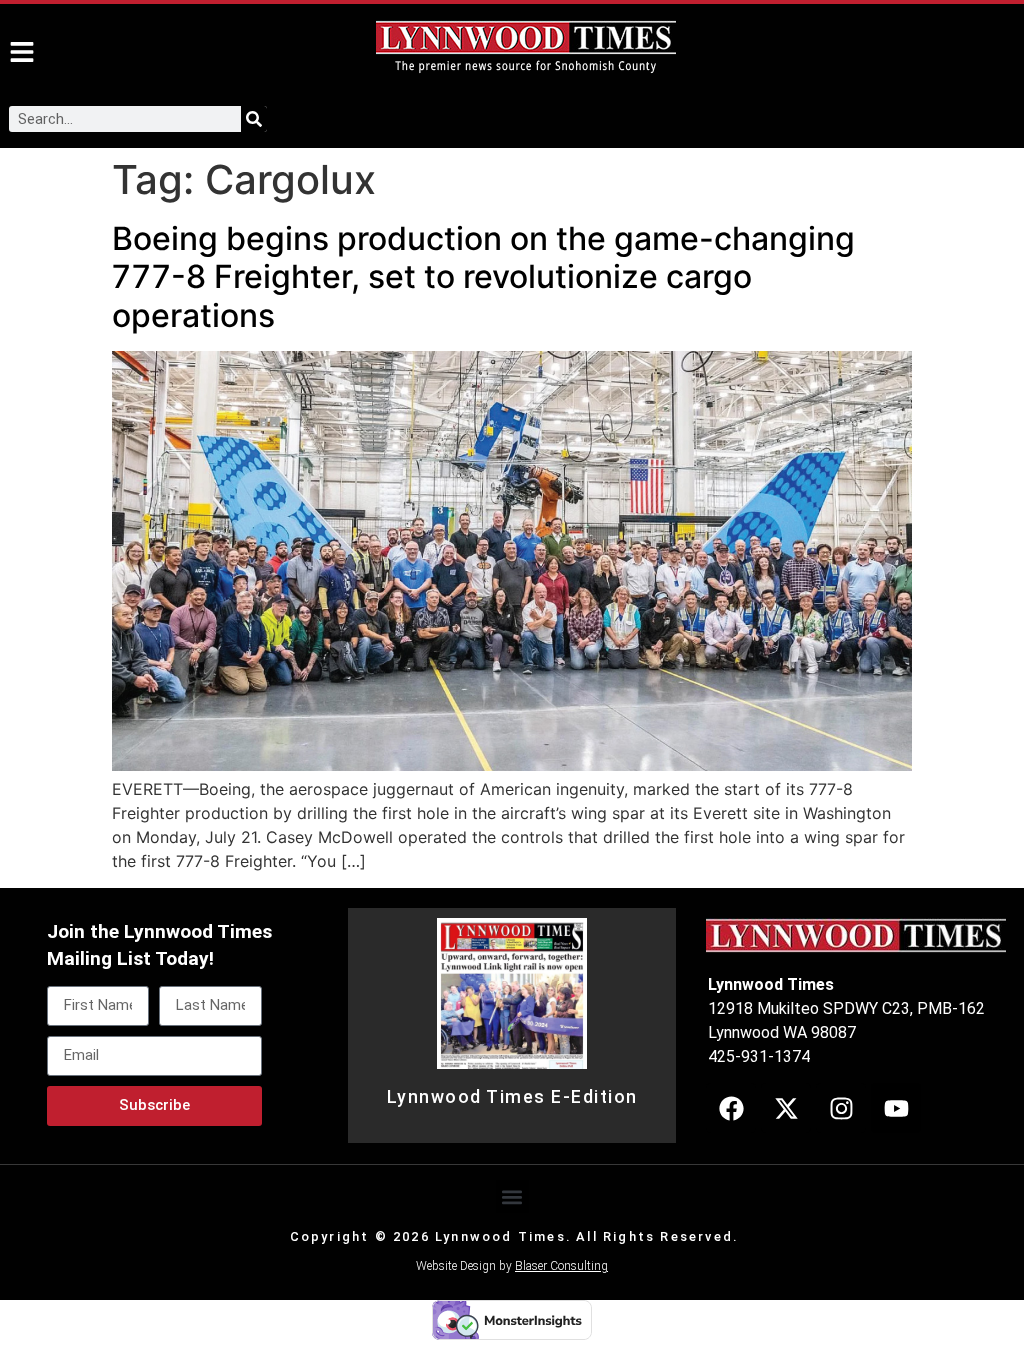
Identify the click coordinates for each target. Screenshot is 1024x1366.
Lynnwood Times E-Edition (512, 1097)
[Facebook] (731, 1108)
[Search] (254, 119)
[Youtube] (896, 1108)
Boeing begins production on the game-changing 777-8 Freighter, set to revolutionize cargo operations (483, 277)
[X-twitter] (786, 1108)
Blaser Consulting (561, 1266)
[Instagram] (841, 1108)
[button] (512, 1196)
